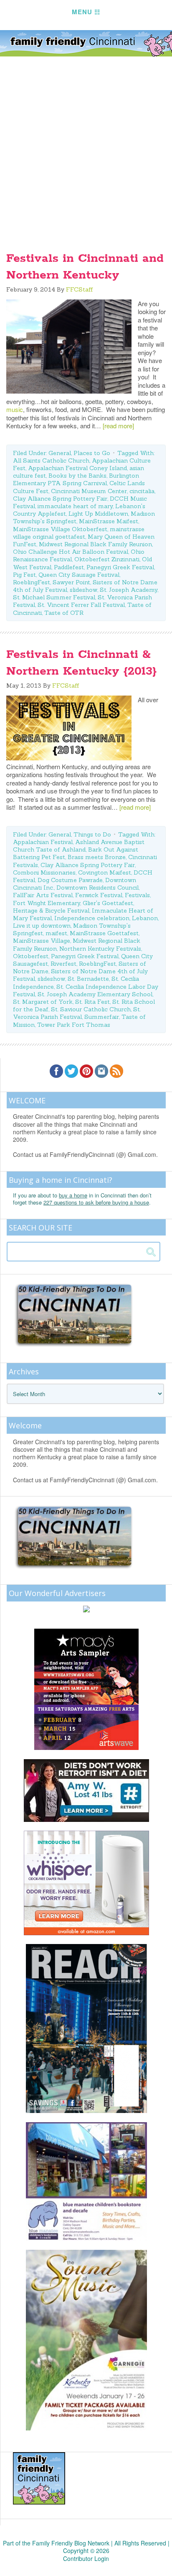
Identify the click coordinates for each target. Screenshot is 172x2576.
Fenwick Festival (99, 895)
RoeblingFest (32, 582)
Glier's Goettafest (108, 903)
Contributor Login (86, 2558)
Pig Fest (24, 575)
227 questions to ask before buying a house (96, 1202)
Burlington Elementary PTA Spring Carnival (76, 479)
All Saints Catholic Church (51, 460)
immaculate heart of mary (75, 506)
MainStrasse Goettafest (104, 933)
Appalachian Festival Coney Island (77, 468)
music (15, 409)
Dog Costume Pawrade (70, 880)
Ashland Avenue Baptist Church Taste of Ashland (79, 846)
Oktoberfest (31, 956)
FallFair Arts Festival (43, 895)
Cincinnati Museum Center (89, 491)
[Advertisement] (86, 147)
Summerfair (102, 1017)
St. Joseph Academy (129, 590)
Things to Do (92, 834)
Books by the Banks (77, 476)
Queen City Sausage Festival (79, 575)
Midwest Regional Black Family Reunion (95, 544)
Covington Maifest (105, 872)
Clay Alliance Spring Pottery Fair (60, 499)
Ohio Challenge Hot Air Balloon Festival (71, 552)
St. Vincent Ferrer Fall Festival (81, 605)
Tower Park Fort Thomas (74, 1025)
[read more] (118, 426)
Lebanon (145, 918)
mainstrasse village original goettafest (79, 533)
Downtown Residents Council (97, 888)
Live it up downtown (42, 926)
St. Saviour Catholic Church (91, 1009)
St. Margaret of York (43, 1002)
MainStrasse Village (42, 941)
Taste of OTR (64, 613)
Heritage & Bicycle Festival (51, 911)
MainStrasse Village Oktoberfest (60, 529)
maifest (56, 933)
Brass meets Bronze (97, 857)
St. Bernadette (88, 979)
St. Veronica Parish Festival (77, 1013)
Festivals (137, 895)
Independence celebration (92, 918)
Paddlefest (69, 567)
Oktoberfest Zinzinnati (107, 559)
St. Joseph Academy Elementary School (95, 994)
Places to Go (92, 453)
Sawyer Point (71, 582)
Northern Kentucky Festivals (100, 949)
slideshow (83, 590)
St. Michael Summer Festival (54, 597)
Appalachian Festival (43, 842)
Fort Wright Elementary (47, 903)
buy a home (73, 1195)
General (60, 453)
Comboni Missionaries (44, 872)
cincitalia (142, 491)
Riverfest (63, 964)
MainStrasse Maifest (109, 521)
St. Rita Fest (92, 1002)
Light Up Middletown (98, 514)
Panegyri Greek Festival (120, 567)
